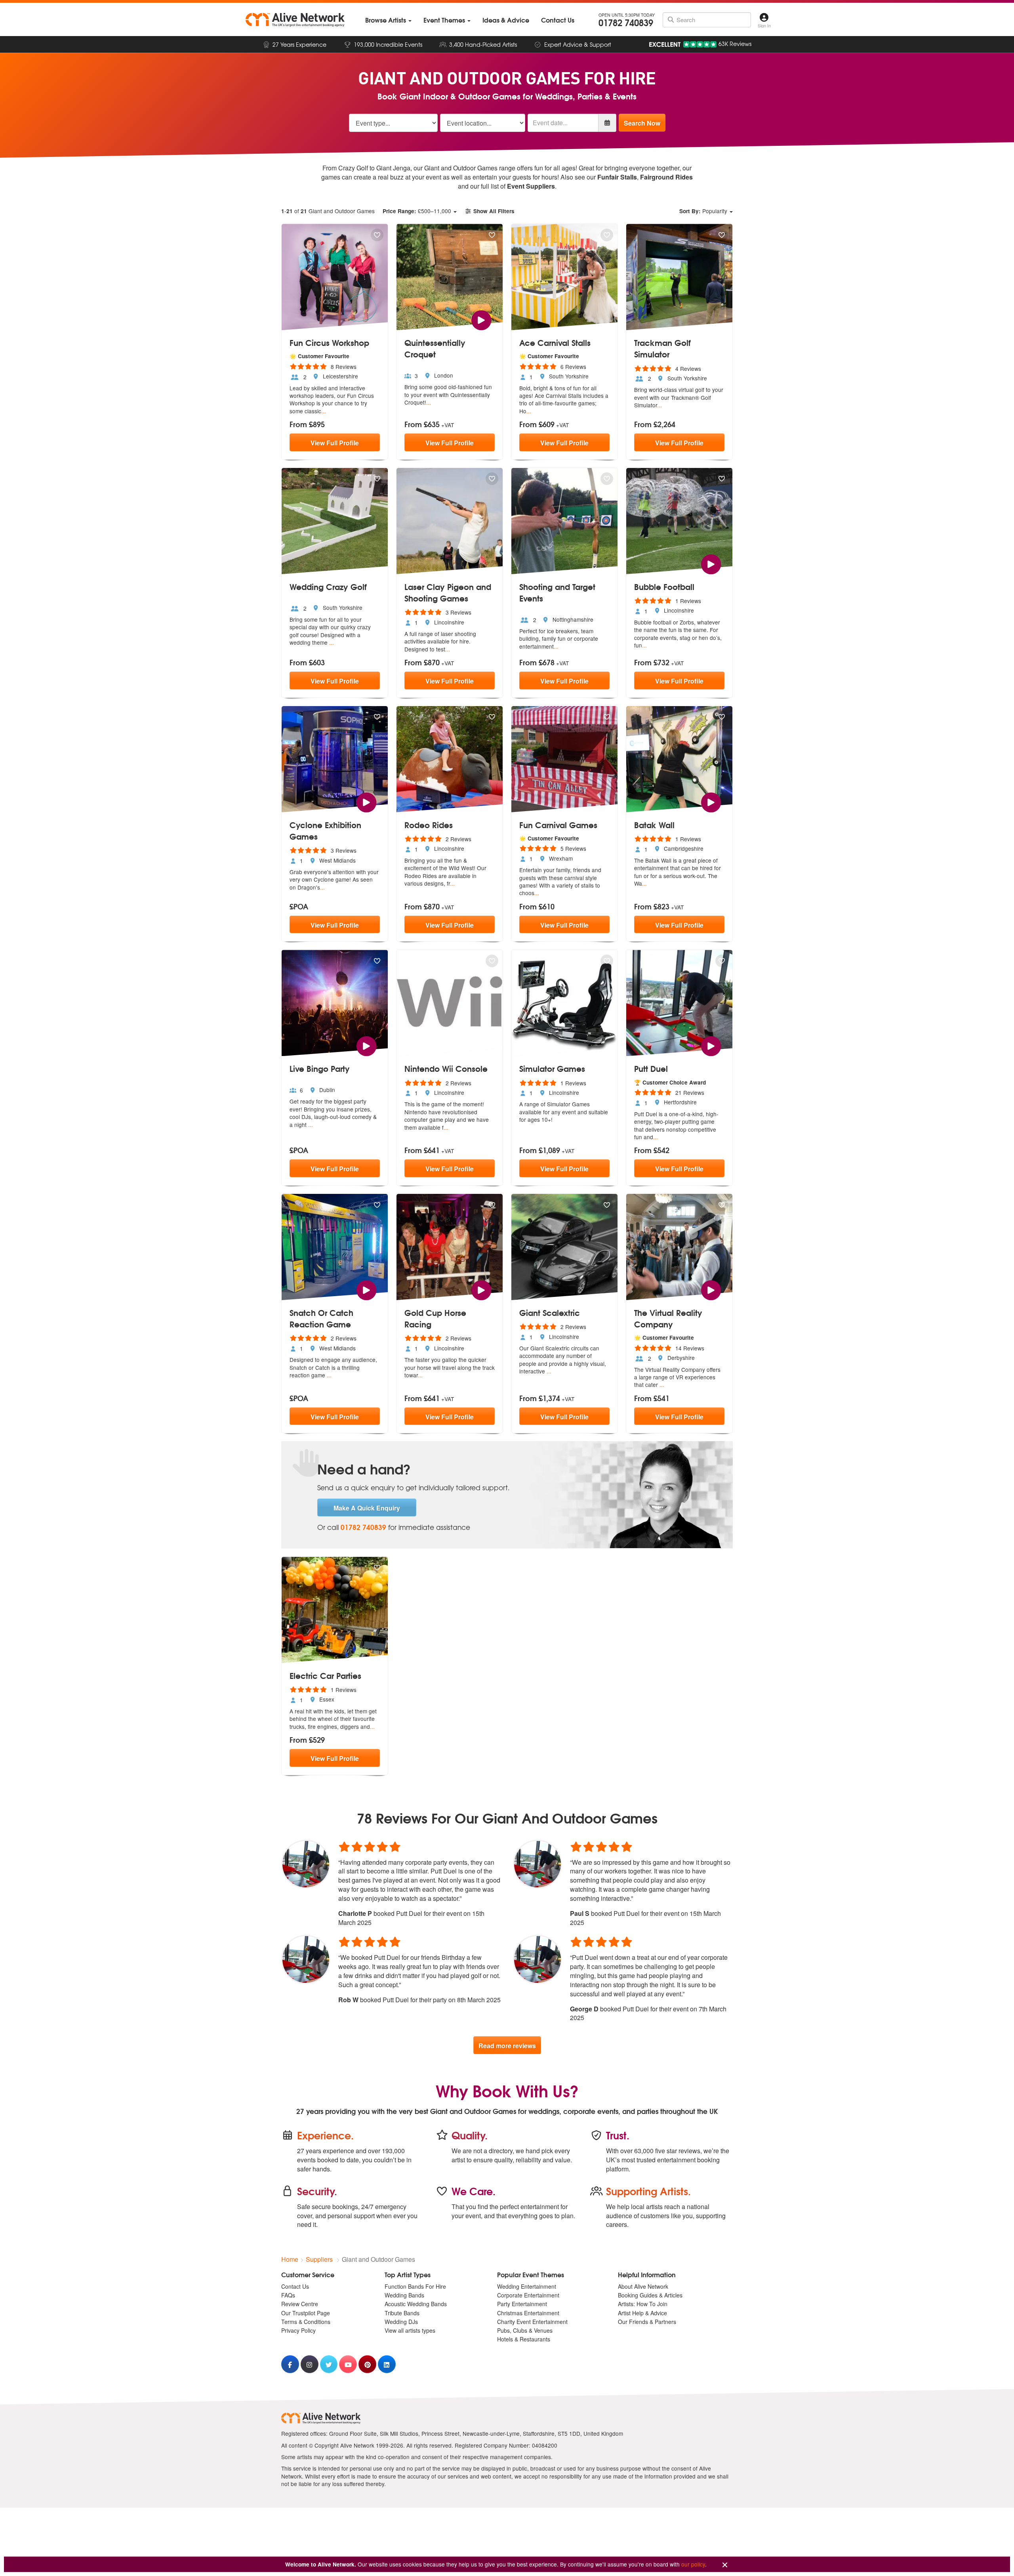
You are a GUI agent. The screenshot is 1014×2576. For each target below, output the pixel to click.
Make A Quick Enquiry (367, 1508)
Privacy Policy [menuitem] (298, 2330)
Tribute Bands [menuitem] (402, 2313)
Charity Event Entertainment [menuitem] (532, 2322)
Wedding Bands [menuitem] (404, 2295)
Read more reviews (507, 2046)
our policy (693, 2564)
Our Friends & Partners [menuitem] (647, 2322)
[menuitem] (388, 20)
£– (417, 211)
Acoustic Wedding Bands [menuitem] (416, 2304)
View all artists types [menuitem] (410, 2330)
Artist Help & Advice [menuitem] (642, 2313)
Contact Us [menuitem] (295, 2286)
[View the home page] (295, 20)
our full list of (513, 186)
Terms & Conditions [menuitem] (306, 2322)
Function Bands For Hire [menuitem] (415, 2286)
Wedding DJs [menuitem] (401, 2322)
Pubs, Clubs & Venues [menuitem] (525, 2330)
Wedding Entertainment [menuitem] (527, 2286)
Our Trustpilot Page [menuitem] (306, 2313)
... (324, 411)
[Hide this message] (725, 2565)
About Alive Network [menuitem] (643, 2286)
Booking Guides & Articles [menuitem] (650, 2295)
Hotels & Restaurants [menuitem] (524, 2339)
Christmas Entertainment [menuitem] (528, 2313)
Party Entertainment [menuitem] (522, 2304)
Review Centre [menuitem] (300, 2304)
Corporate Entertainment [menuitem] (528, 2295)
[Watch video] (481, 319)
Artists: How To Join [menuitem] (643, 2304)
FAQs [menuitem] (288, 2295)
